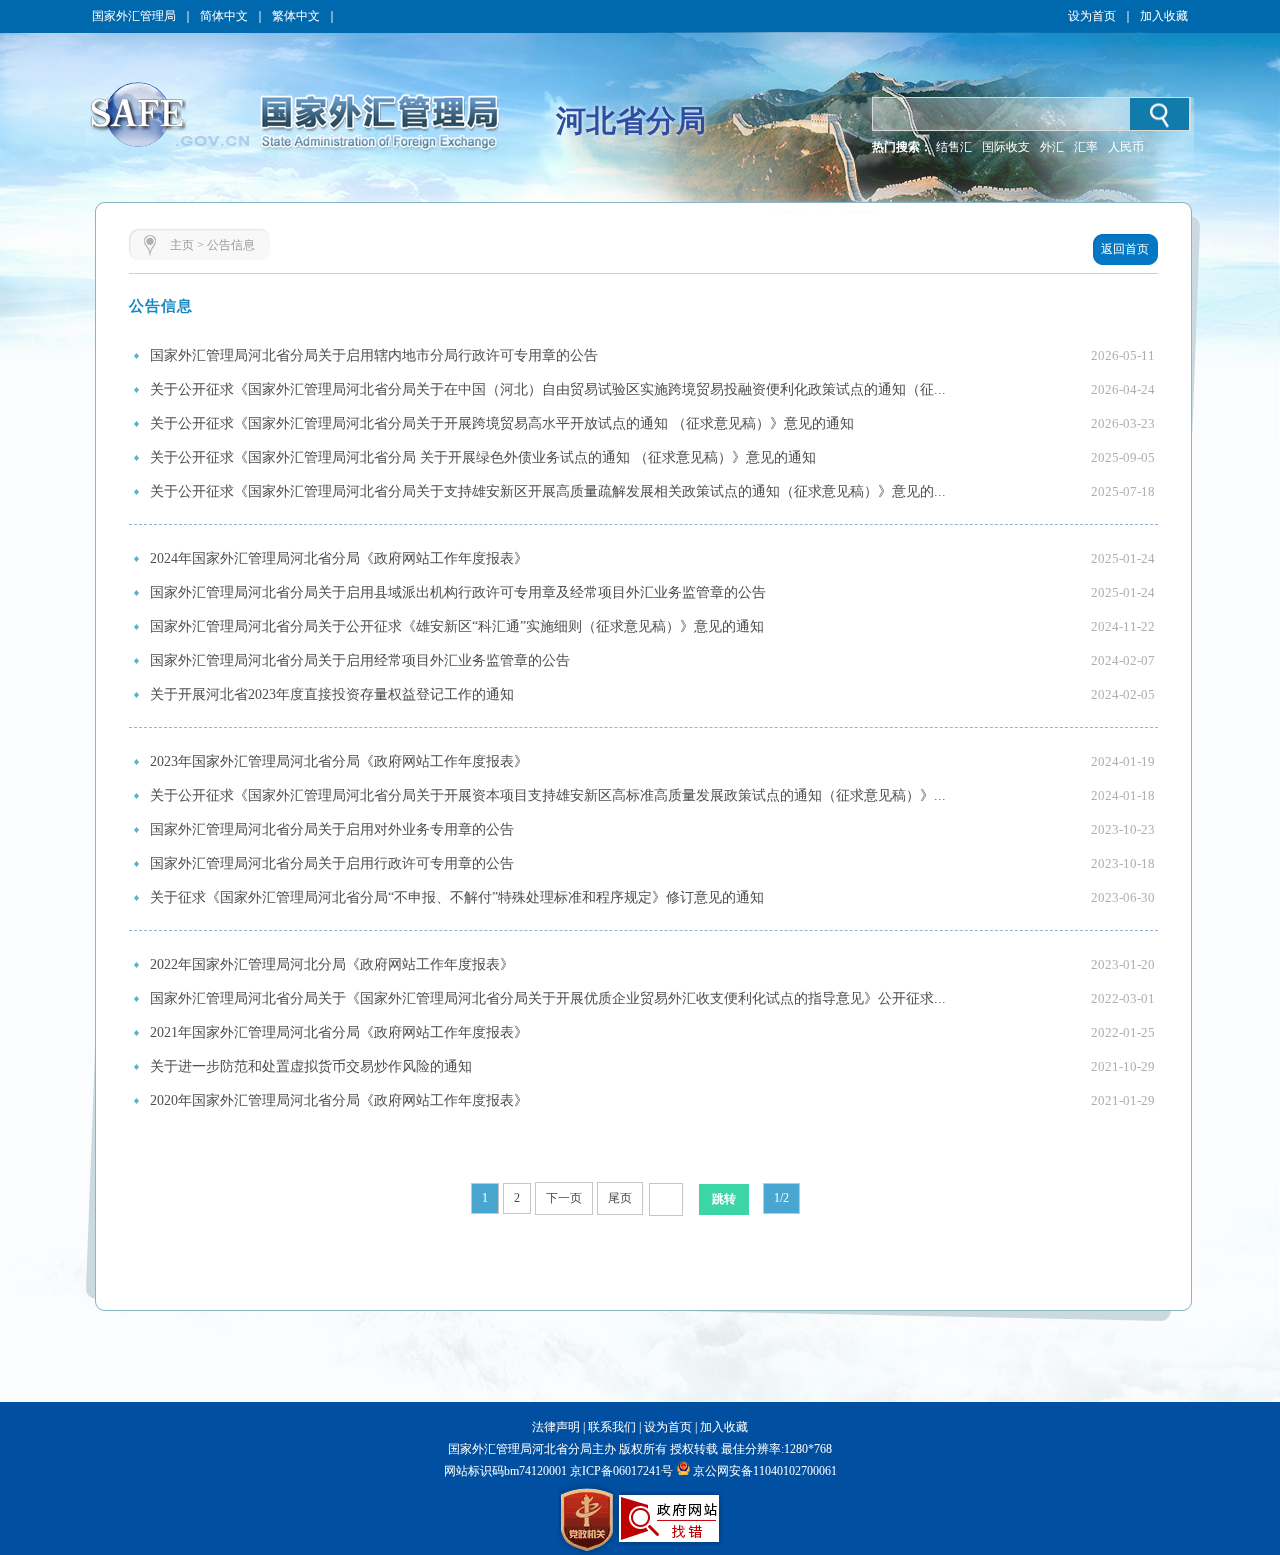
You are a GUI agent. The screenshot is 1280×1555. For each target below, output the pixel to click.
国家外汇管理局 (134, 16)
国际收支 (1006, 147)
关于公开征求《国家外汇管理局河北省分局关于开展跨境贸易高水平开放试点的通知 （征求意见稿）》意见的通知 (502, 423)
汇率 (1086, 147)
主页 (182, 245)
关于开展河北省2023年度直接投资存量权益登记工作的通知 (332, 694)
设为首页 (1092, 16)
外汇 (1052, 147)
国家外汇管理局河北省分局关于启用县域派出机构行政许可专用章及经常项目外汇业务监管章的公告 (458, 592)
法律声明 (556, 1427)
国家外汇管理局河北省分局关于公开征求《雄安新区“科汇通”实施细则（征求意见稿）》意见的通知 (457, 626)
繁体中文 (296, 16)
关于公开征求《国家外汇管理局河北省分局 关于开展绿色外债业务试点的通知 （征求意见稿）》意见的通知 (483, 457)
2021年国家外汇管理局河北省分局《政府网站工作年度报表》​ (339, 1032)
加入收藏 (1164, 16)
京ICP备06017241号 (620, 1471)
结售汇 (954, 147)
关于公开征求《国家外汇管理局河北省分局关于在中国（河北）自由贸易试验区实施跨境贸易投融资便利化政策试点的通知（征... (548, 389)
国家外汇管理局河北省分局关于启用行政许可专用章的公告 (332, 863)
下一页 (564, 1198)
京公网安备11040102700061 (765, 1471)
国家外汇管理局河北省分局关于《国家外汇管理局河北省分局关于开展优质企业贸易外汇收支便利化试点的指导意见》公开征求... (548, 998)
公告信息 (231, 245)
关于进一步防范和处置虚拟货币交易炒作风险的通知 (311, 1066)
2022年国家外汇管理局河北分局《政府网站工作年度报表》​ (332, 964)
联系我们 (612, 1427)
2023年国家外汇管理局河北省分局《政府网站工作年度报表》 (339, 761)
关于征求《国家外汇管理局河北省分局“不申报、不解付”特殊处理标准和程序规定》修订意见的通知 (457, 897)
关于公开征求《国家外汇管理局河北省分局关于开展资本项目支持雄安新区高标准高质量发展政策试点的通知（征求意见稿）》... (548, 795)
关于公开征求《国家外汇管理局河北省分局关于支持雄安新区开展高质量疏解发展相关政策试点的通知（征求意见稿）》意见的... (548, 491)
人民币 (1126, 147)
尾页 (620, 1198)
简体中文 (224, 16)
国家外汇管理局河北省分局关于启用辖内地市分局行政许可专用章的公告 (374, 355)
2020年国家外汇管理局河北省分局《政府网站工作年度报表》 (339, 1100)
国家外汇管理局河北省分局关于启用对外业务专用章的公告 (332, 829)
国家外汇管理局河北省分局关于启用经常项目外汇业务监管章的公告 (360, 660)
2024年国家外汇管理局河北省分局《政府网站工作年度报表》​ (339, 558)
